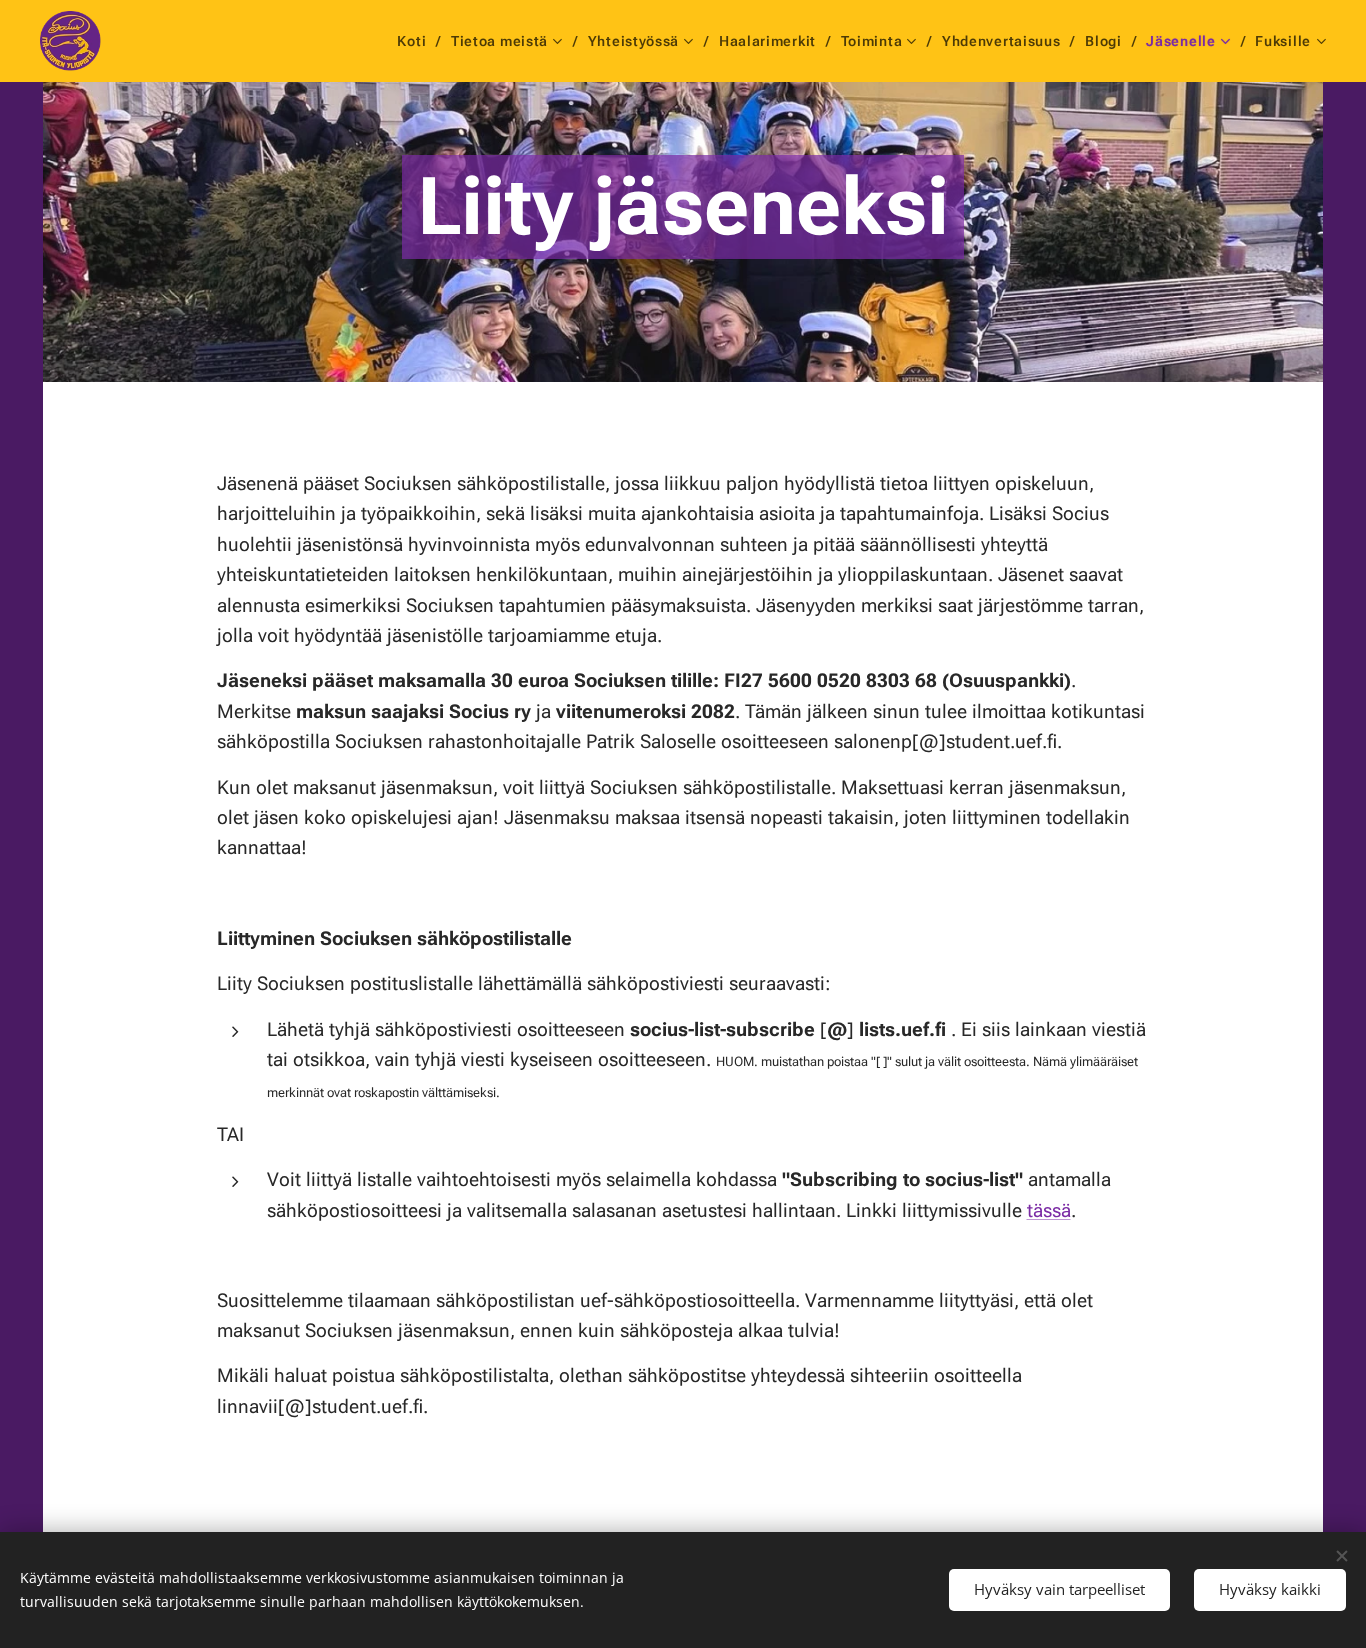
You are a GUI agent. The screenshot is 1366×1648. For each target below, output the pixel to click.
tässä (1049, 1210)
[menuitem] (416, 41)
